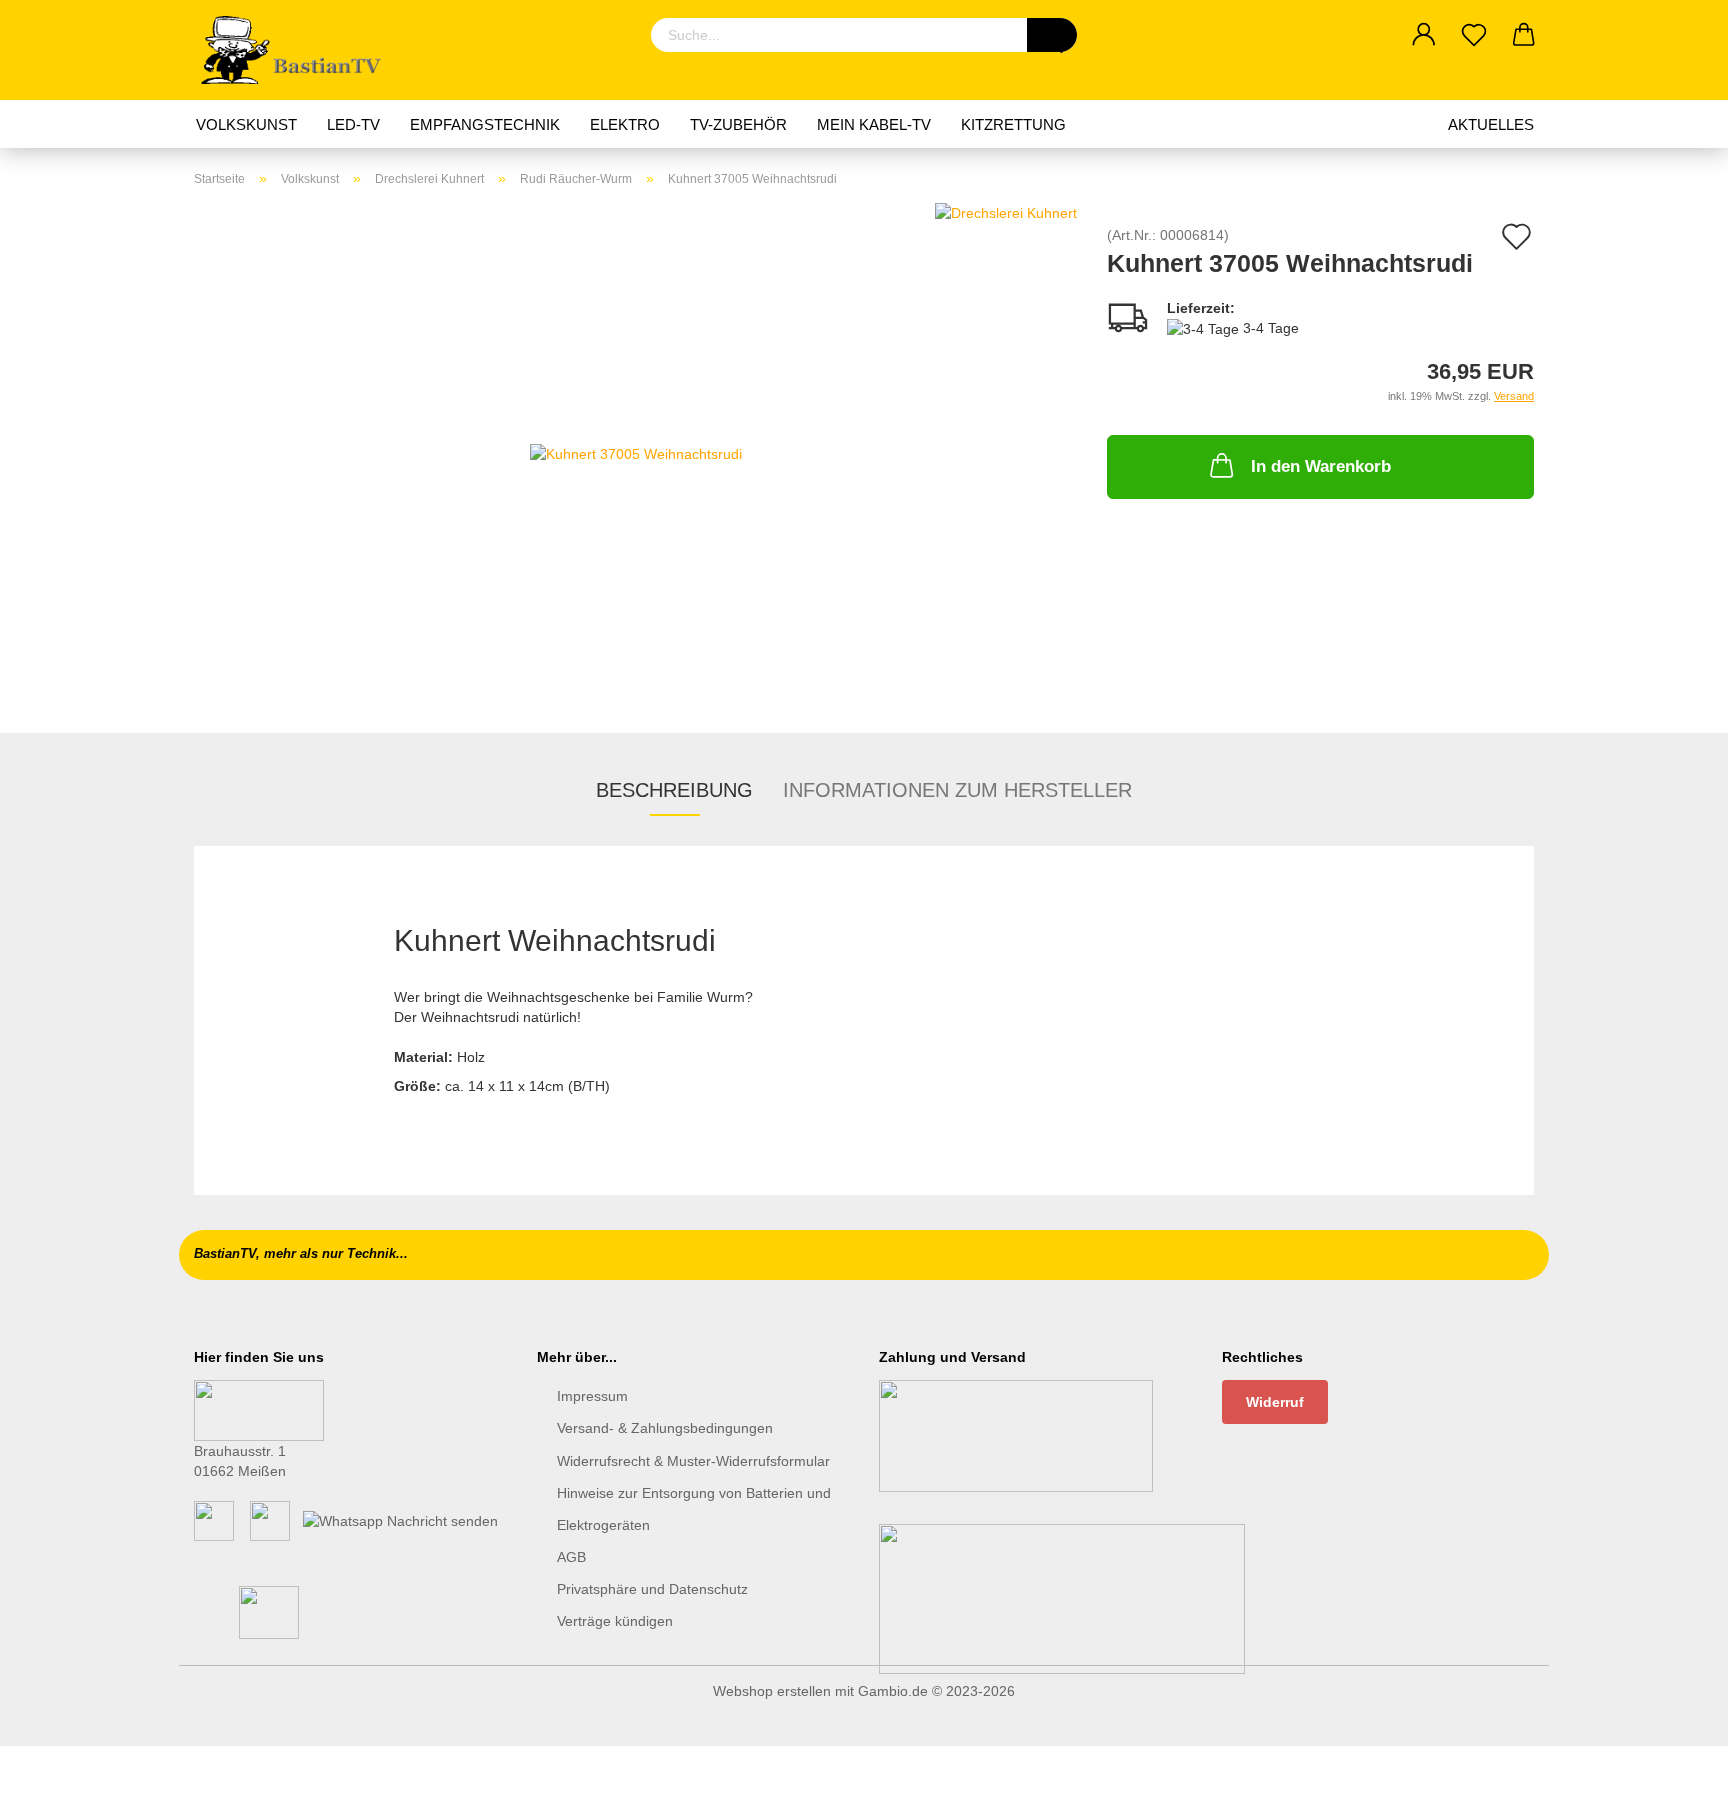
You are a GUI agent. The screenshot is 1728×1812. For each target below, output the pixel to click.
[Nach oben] (1673, 1782)
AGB (571, 1557)
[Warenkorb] (1524, 35)
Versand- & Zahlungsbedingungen (665, 1428)
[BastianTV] (297, 50)
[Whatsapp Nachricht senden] (400, 1520)
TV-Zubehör (738, 124)
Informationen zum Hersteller (957, 790)
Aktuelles (1491, 124)
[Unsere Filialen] (259, 1409)
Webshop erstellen (772, 1691)
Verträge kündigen (615, 1621)
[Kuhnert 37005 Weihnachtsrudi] (636, 452)
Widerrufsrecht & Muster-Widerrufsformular (693, 1461)
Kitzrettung (1013, 124)
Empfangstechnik (485, 124)
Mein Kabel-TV (874, 124)
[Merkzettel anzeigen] (1474, 35)
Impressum (592, 1396)
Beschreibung (674, 790)
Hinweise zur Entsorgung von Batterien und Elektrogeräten (694, 1509)
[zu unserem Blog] (270, 1520)
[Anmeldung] (1424, 35)
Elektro (625, 124)
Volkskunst (246, 124)
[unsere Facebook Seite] (214, 1520)
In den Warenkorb (1321, 466)
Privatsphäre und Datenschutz (652, 1589)
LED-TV (353, 124)
